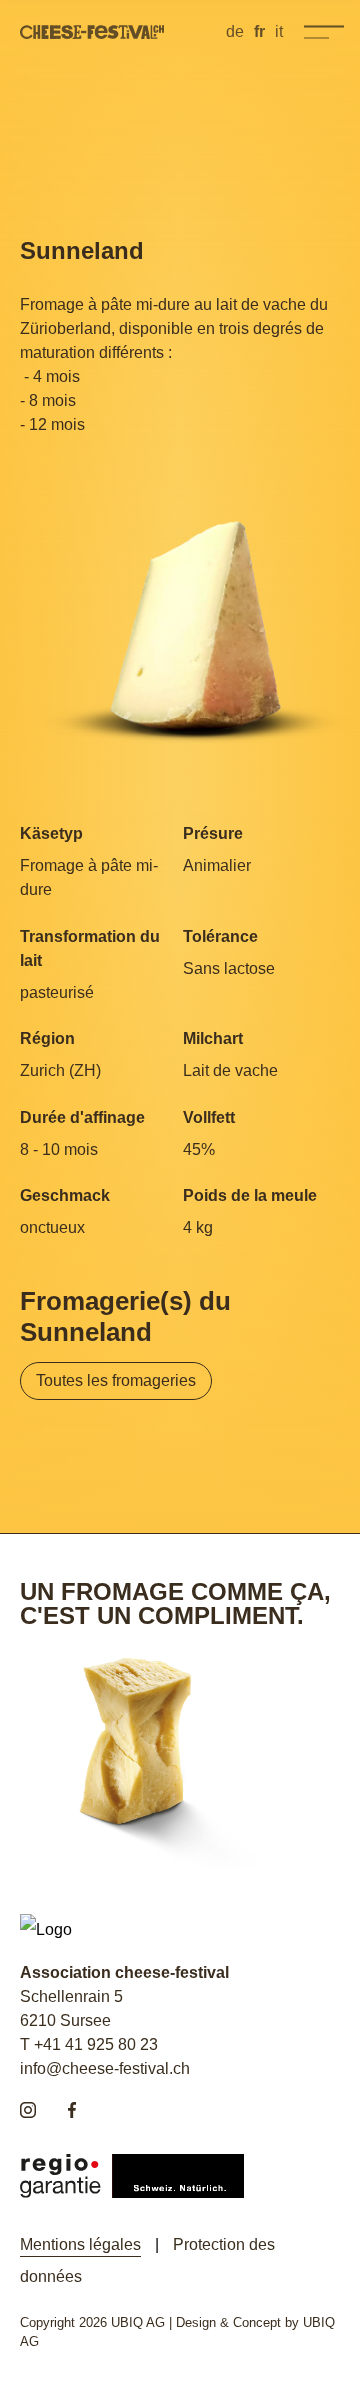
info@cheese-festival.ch (105, 2068)
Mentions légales (80, 2244)
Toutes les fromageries (116, 1380)
